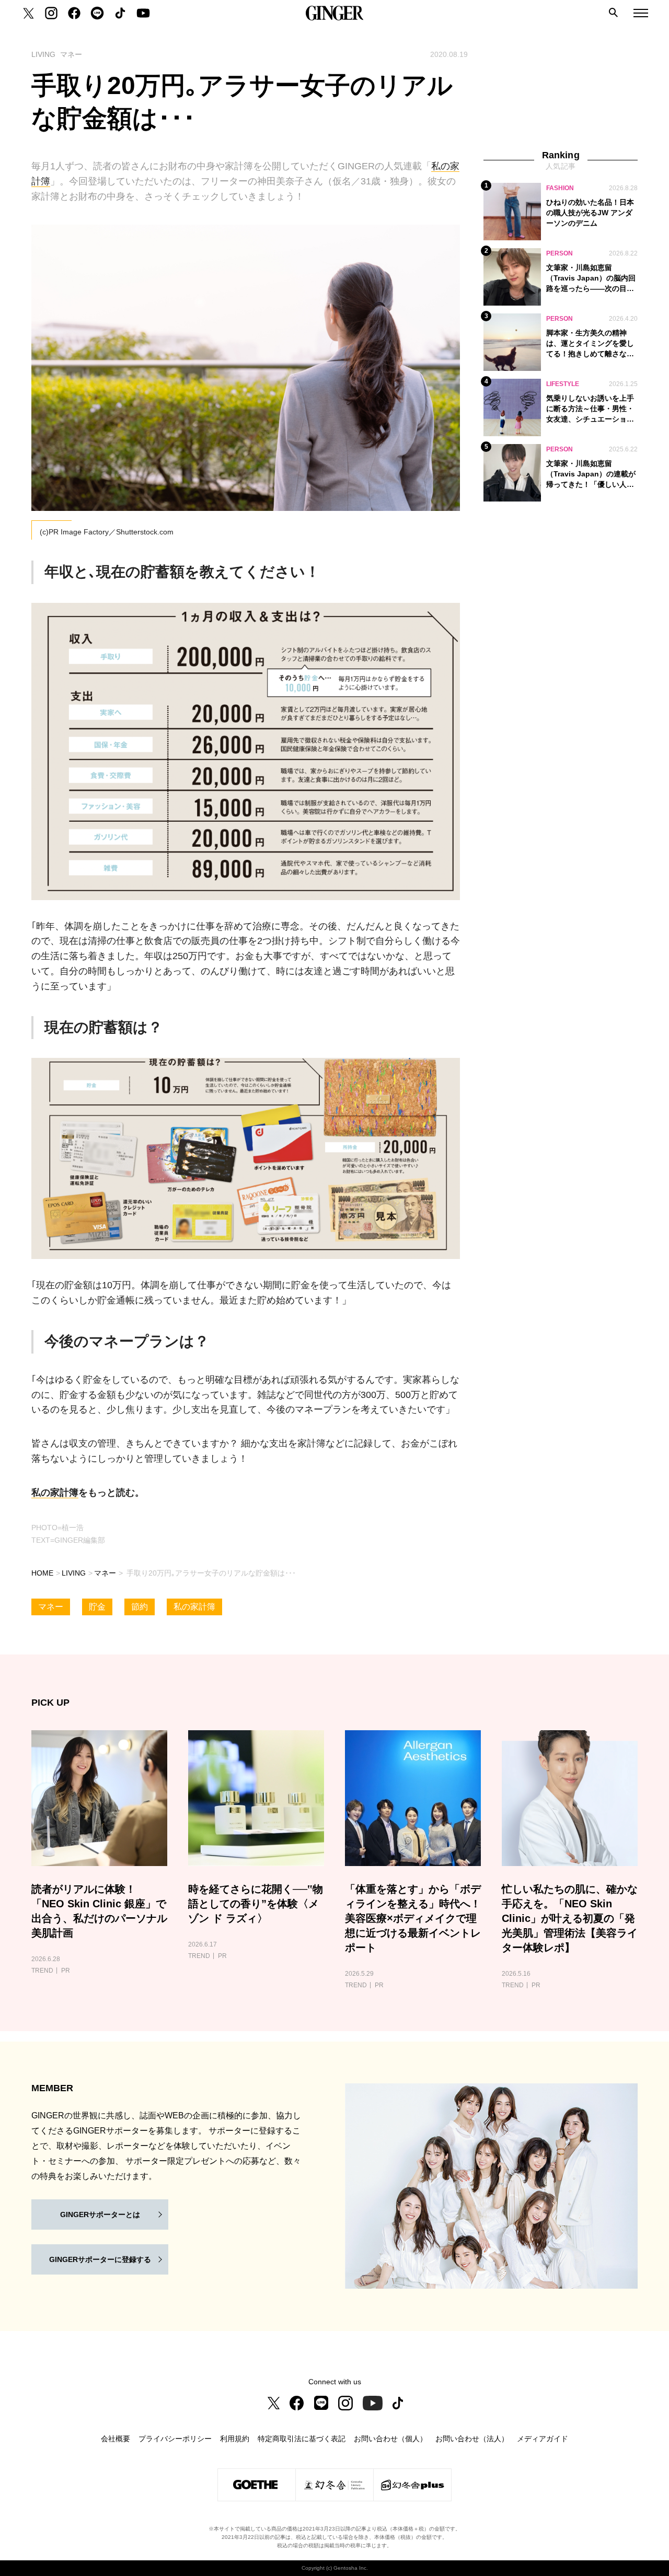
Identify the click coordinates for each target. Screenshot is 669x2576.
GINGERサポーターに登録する (100, 2259)
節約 (140, 1607)
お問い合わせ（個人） (390, 2439)
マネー (105, 1573)
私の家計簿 (55, 1493)
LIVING (74, 1573)
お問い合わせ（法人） (472, 2439)
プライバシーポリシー (175, 2439)
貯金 (97, 1607)
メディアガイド (543, 2439)
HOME (42, 1573)
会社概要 (116, 2439)
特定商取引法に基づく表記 (302, 2439)
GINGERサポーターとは (100, 2214)
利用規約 (235, 2439)
